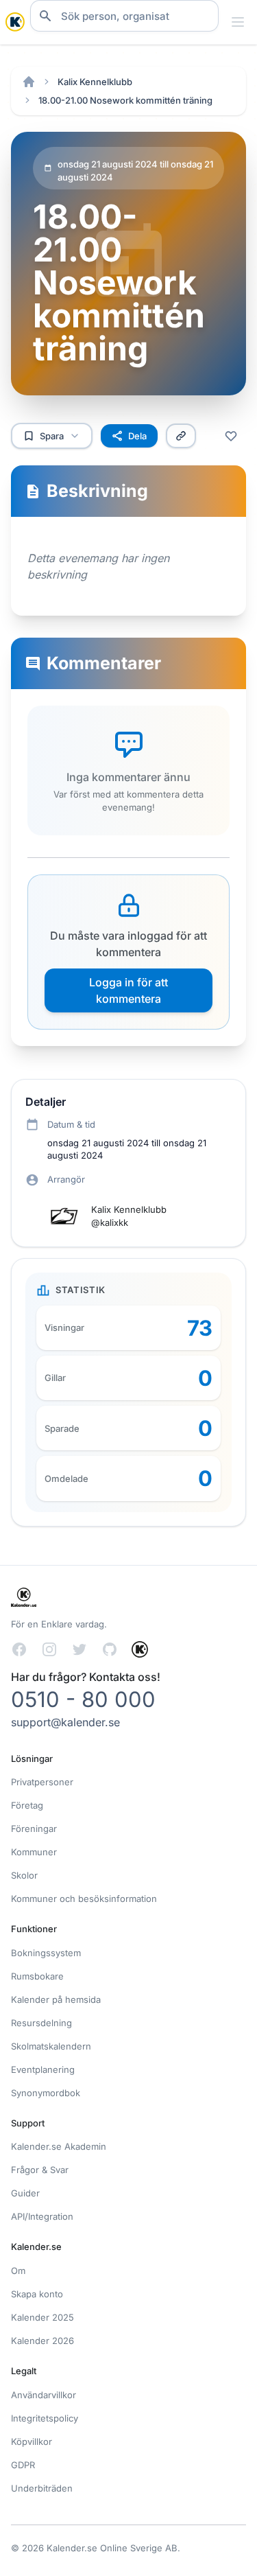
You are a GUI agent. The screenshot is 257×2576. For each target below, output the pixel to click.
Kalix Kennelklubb (95, 82)
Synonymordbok (46, 2093)
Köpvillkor (32, 2441)
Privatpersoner (42, 1782)
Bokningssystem (46, 1953)
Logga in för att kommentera (128, 990)
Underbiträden (42, 2488)
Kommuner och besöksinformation (84, 1899)
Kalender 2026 (42, 2341)
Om (18, 2271)
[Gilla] (231, 436)
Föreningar (34, 1829)
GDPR (23, 2465)
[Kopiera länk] (181, 436)
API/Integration (42, 2216)
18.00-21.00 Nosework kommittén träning (125, 100)
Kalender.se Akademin (59, 2146)
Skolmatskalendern (51, 2046)
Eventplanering (43, 2069)
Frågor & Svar (40, 2170)
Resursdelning (41, 2023)
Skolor (24, 1875)
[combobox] (124, 16)
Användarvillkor (44, 2395)
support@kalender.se (65, 1722)
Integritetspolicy (45, 2418)
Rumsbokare (37, 1976)
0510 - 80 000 (83, 1699)
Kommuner (34, 1852)
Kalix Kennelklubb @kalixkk (129, 1216)
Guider (25, 2193)
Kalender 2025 (42, 2317)
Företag (27, 1805)
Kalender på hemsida (56, 1999)
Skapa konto (37, 2294)
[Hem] (29, 82)
